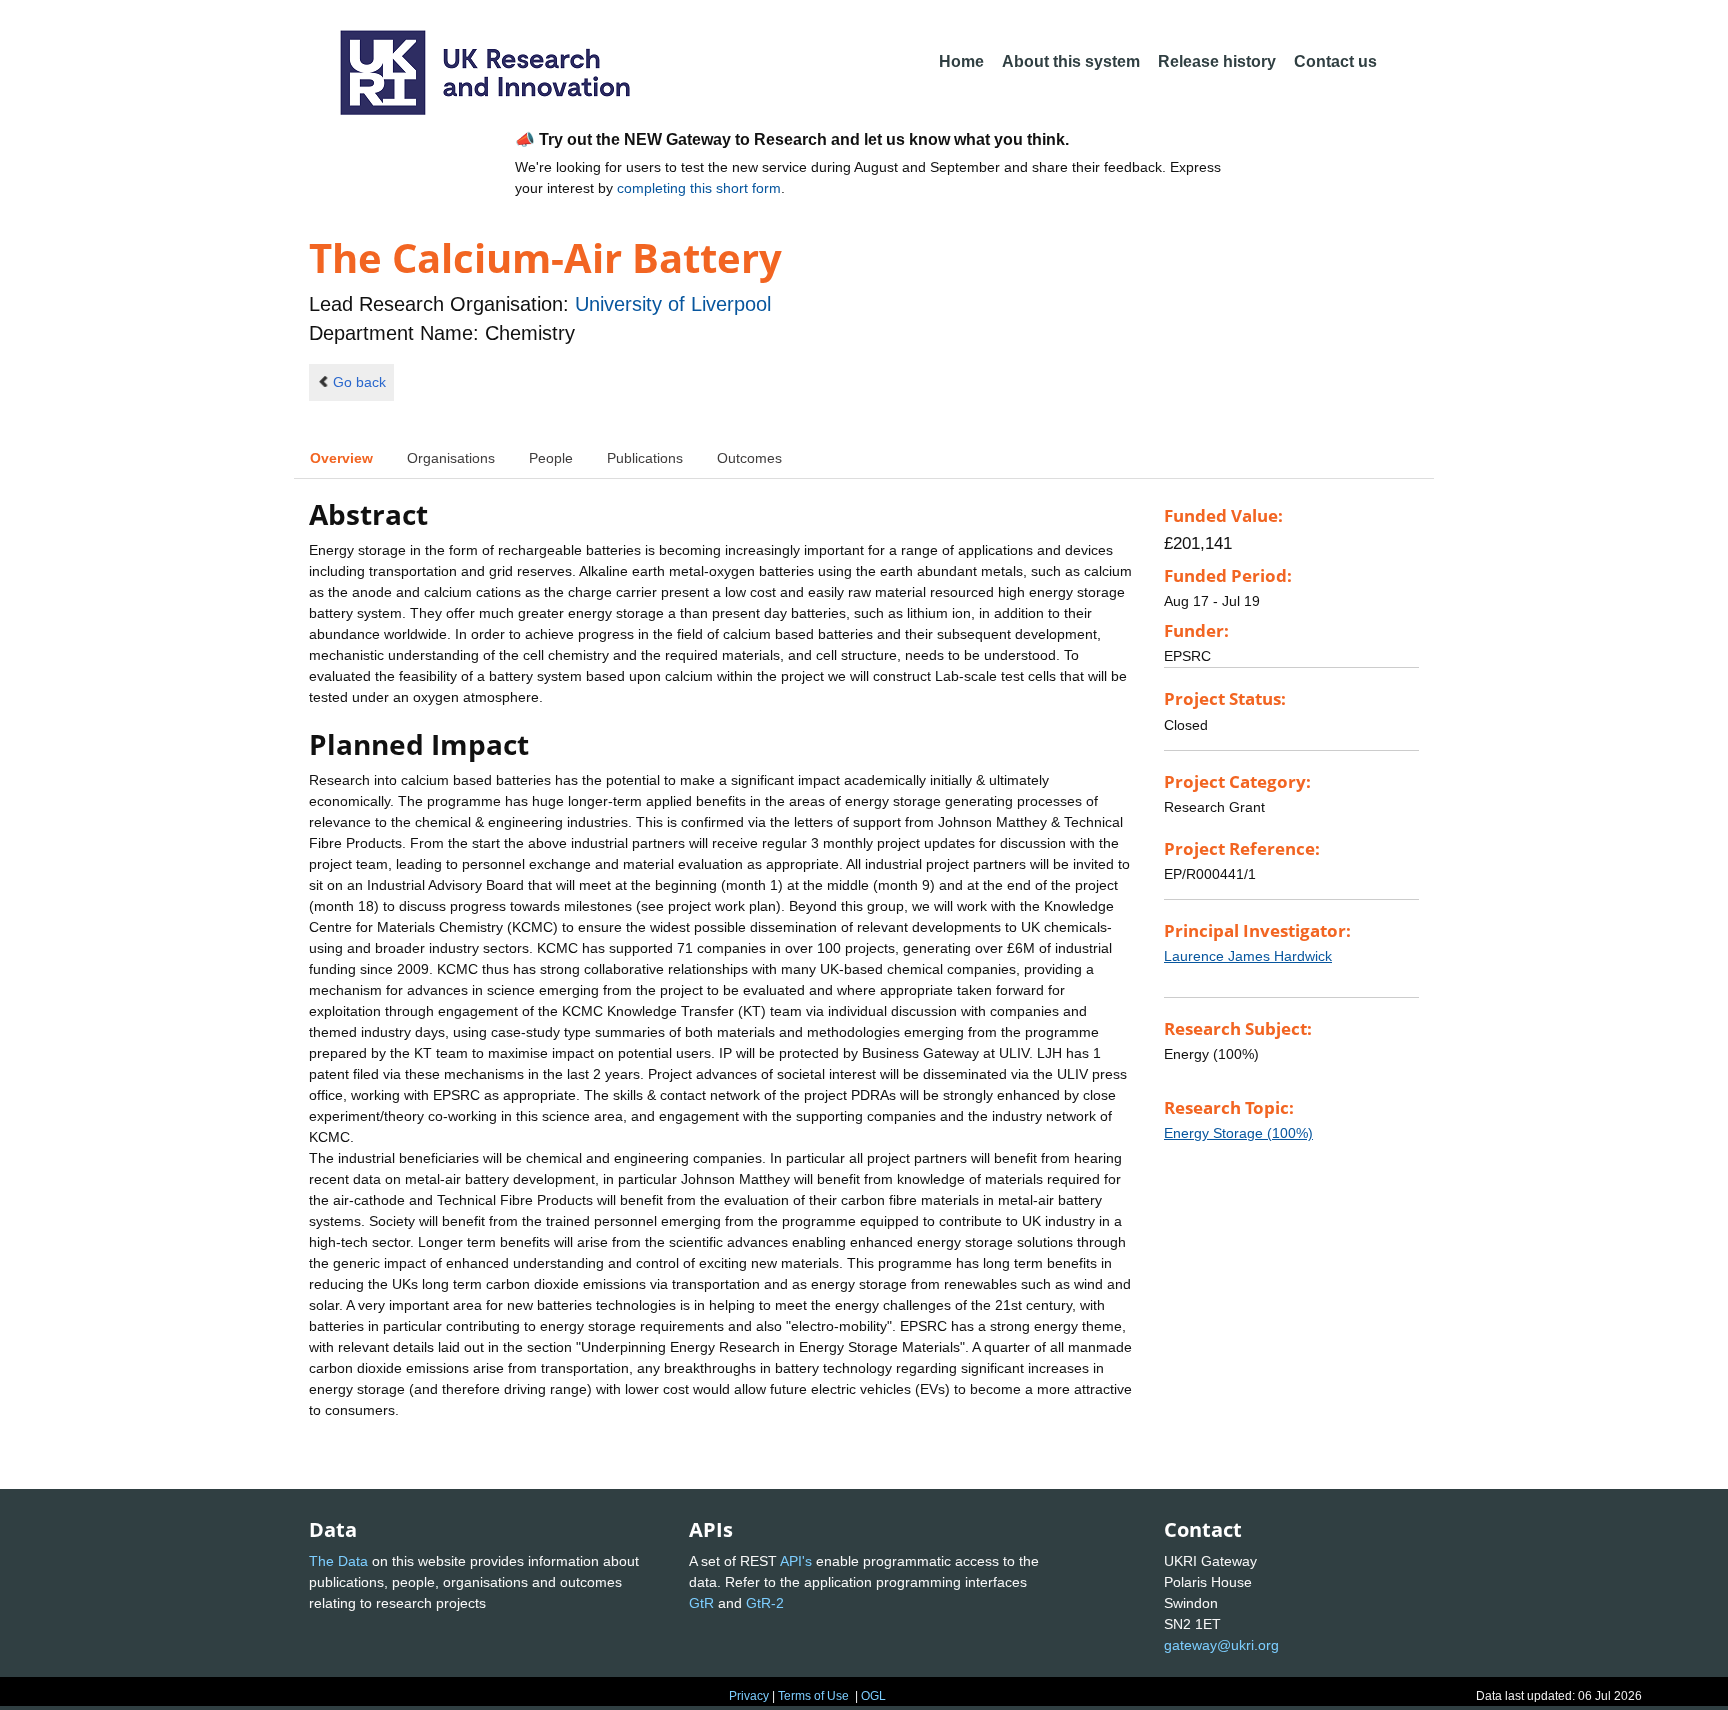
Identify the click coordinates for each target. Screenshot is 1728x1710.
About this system (1071, 61)
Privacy (749, 1696)
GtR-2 (765, 1603)
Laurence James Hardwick (1248, 956)
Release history (1217, 61)
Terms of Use (813, 1696)
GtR (701, 1603)
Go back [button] (359, 382)
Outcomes (749, 458)
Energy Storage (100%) (1238, 1133)
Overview (341, 458)
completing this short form (699, 188)
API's (796, 1561)
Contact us (1335, 61)
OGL (873, 1696)
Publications (645, 458)
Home (961, 61)
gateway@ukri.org (1221, 1645)
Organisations (451, 458)
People (551, 458)
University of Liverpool (673, 304)
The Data (338, 1561)
